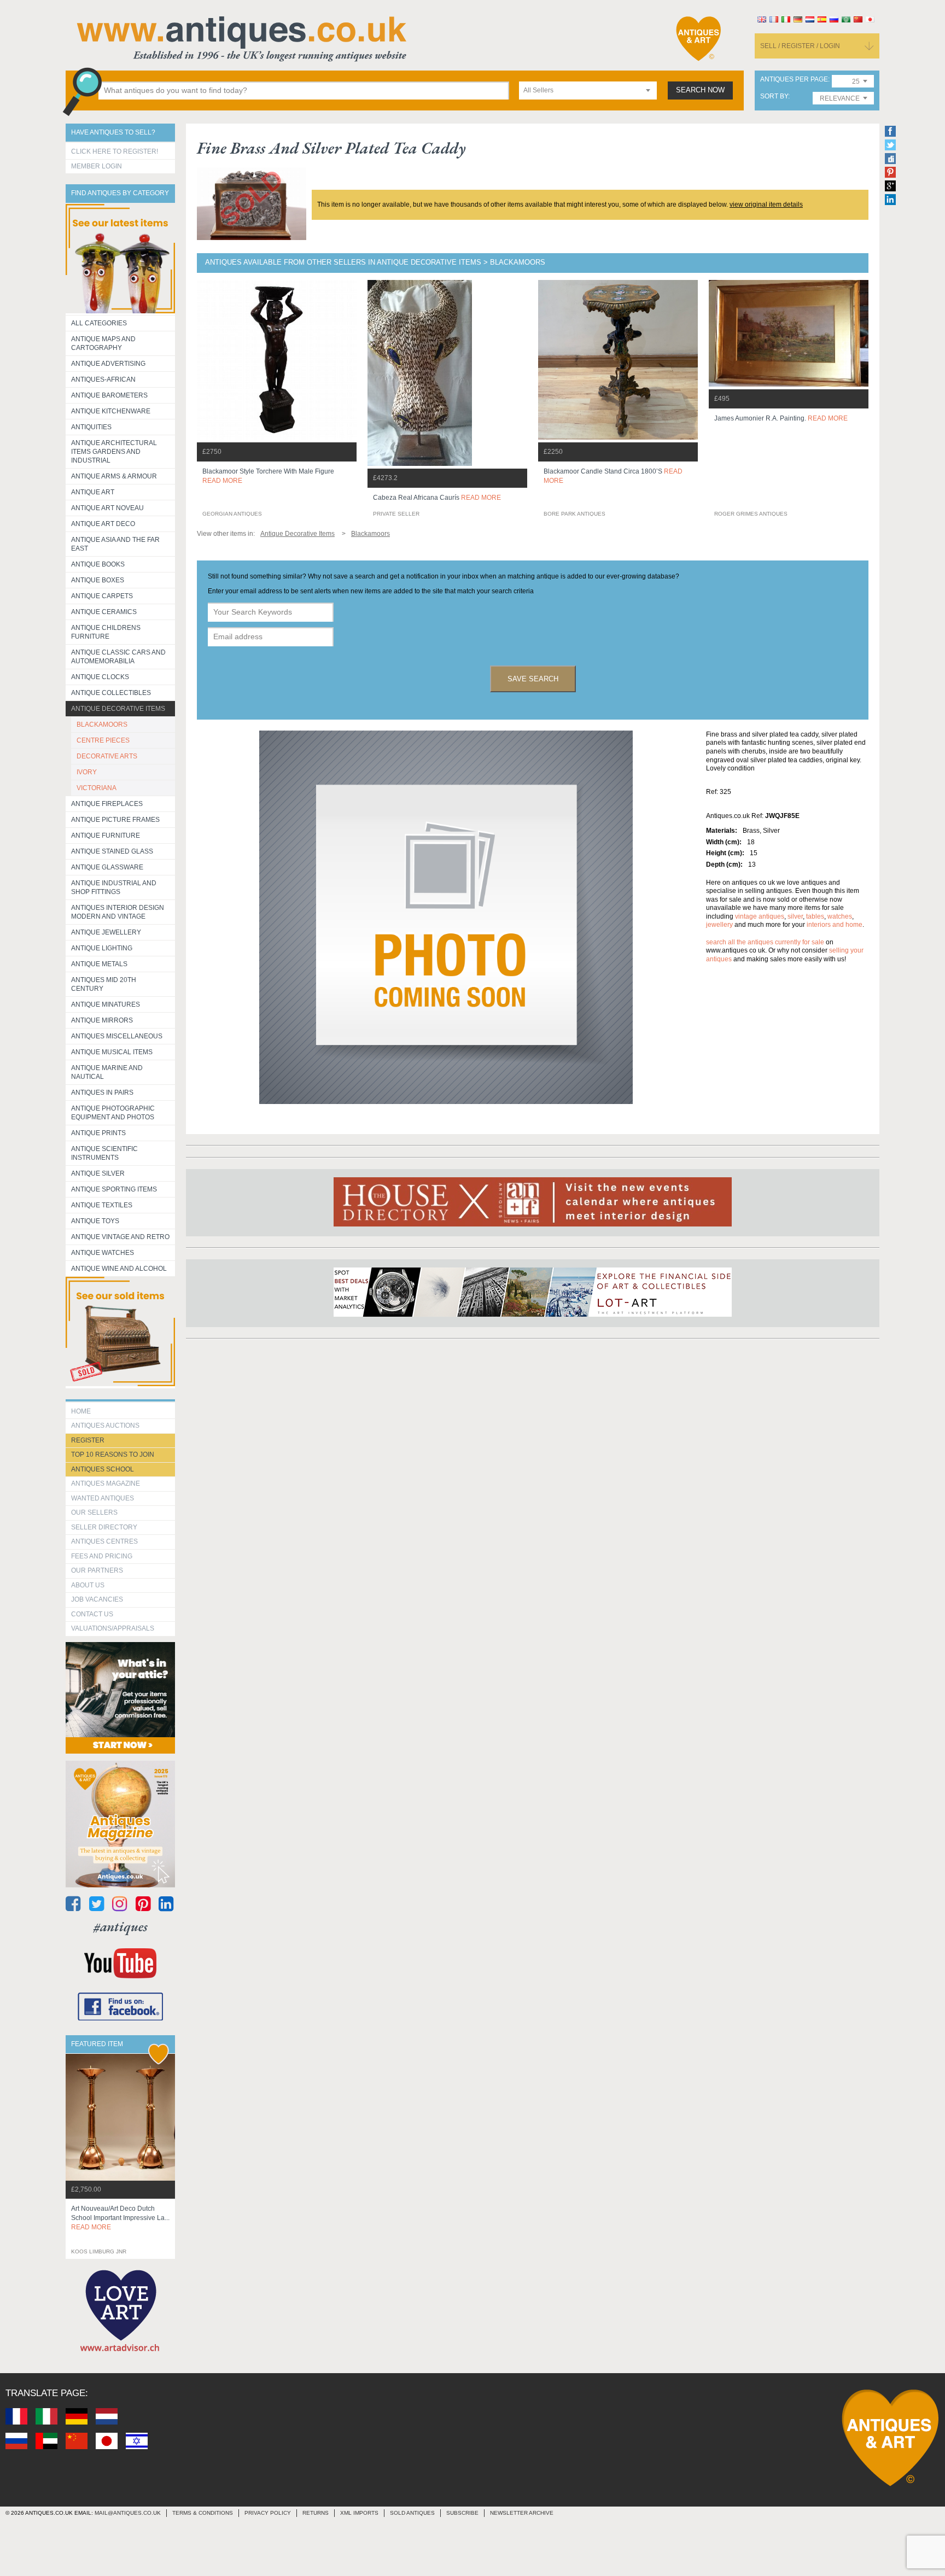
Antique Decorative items (118, 709)
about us (88, 1585)
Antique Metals (99, 964)
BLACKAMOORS (102, 725)
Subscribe (462, 2513)
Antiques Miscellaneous (117, 1036)
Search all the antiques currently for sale (765, 942)
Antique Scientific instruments (104, 1153)
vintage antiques (760, 916)
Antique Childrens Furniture (106, 632)
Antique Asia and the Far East (115, 544)
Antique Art (93, 492)
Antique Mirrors (102, 1020)
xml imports (359, 2513)
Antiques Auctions (105, 1426)
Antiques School (103, 1469)
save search (533, 679)
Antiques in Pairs (102, 1093)
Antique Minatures (106, 1004)
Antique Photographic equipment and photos (113, 1113)
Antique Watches (103, 1253)
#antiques (121, 1927)
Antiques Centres (104, 1541)
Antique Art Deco (103, 524)
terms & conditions (203, 2513)
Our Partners (97, 1570)
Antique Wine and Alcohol (119, 1269)
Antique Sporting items (114, 1189)
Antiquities (91, 427)
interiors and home (835, 925)
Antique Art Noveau (107, 508)
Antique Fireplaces (107, 804)
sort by (774, 97)
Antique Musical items (112, 1052)
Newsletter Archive (522, 2513)
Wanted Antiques (103, 1498)
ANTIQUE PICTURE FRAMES (115, 820)
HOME (81, 1411)
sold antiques (412, 2513)
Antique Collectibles (111, 693)
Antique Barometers (109, 395)
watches (840, 916)
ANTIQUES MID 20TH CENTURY (104, 984)
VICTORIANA (97, 788)
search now (700, 90)
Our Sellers (94, 1512)
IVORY (87, 772)
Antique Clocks (100, 677)
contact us (92, 1614)
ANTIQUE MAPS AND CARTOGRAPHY (103, 343)
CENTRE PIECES (103, 740)
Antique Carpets (102, 596)
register (88, 1440)
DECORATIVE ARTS (107, 756)
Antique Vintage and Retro (120, 1237)
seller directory (104, 1527)
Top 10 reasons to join (113, 1455)
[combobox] (588, 90)
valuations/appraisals (113, 1628)
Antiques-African (103, 379)
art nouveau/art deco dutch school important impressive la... (120, 2218)
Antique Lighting (102, 948)
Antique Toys (95, 1221)
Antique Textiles (102, 1205)
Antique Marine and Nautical (107, 1072)
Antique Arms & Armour (114, 476)
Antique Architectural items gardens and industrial (114, 452)
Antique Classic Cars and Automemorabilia (118, 657)
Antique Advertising (108, 364)
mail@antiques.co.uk (128, 2513)
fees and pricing (102, 1556)
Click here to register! (115, 151)
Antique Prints (98, 1133)
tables (815, 916)
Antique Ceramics (104, 612)
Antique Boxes (98, 580)
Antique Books (98, 564)
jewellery (719, 925)
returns (316, 2513)
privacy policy (268, 2513)
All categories (99, 323)
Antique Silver (98, 1173)
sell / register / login (800, 46)
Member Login (97, 166)
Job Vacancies (97, 1599)
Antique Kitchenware (111, 411)
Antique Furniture (106, 836)
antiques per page (794, 80)
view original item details (766, 205)
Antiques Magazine (106, 1483)
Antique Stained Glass (112, 851)
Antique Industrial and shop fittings (114, 887)
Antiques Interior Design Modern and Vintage (118, 912)
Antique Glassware (107, 867)
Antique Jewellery (106, 932)
